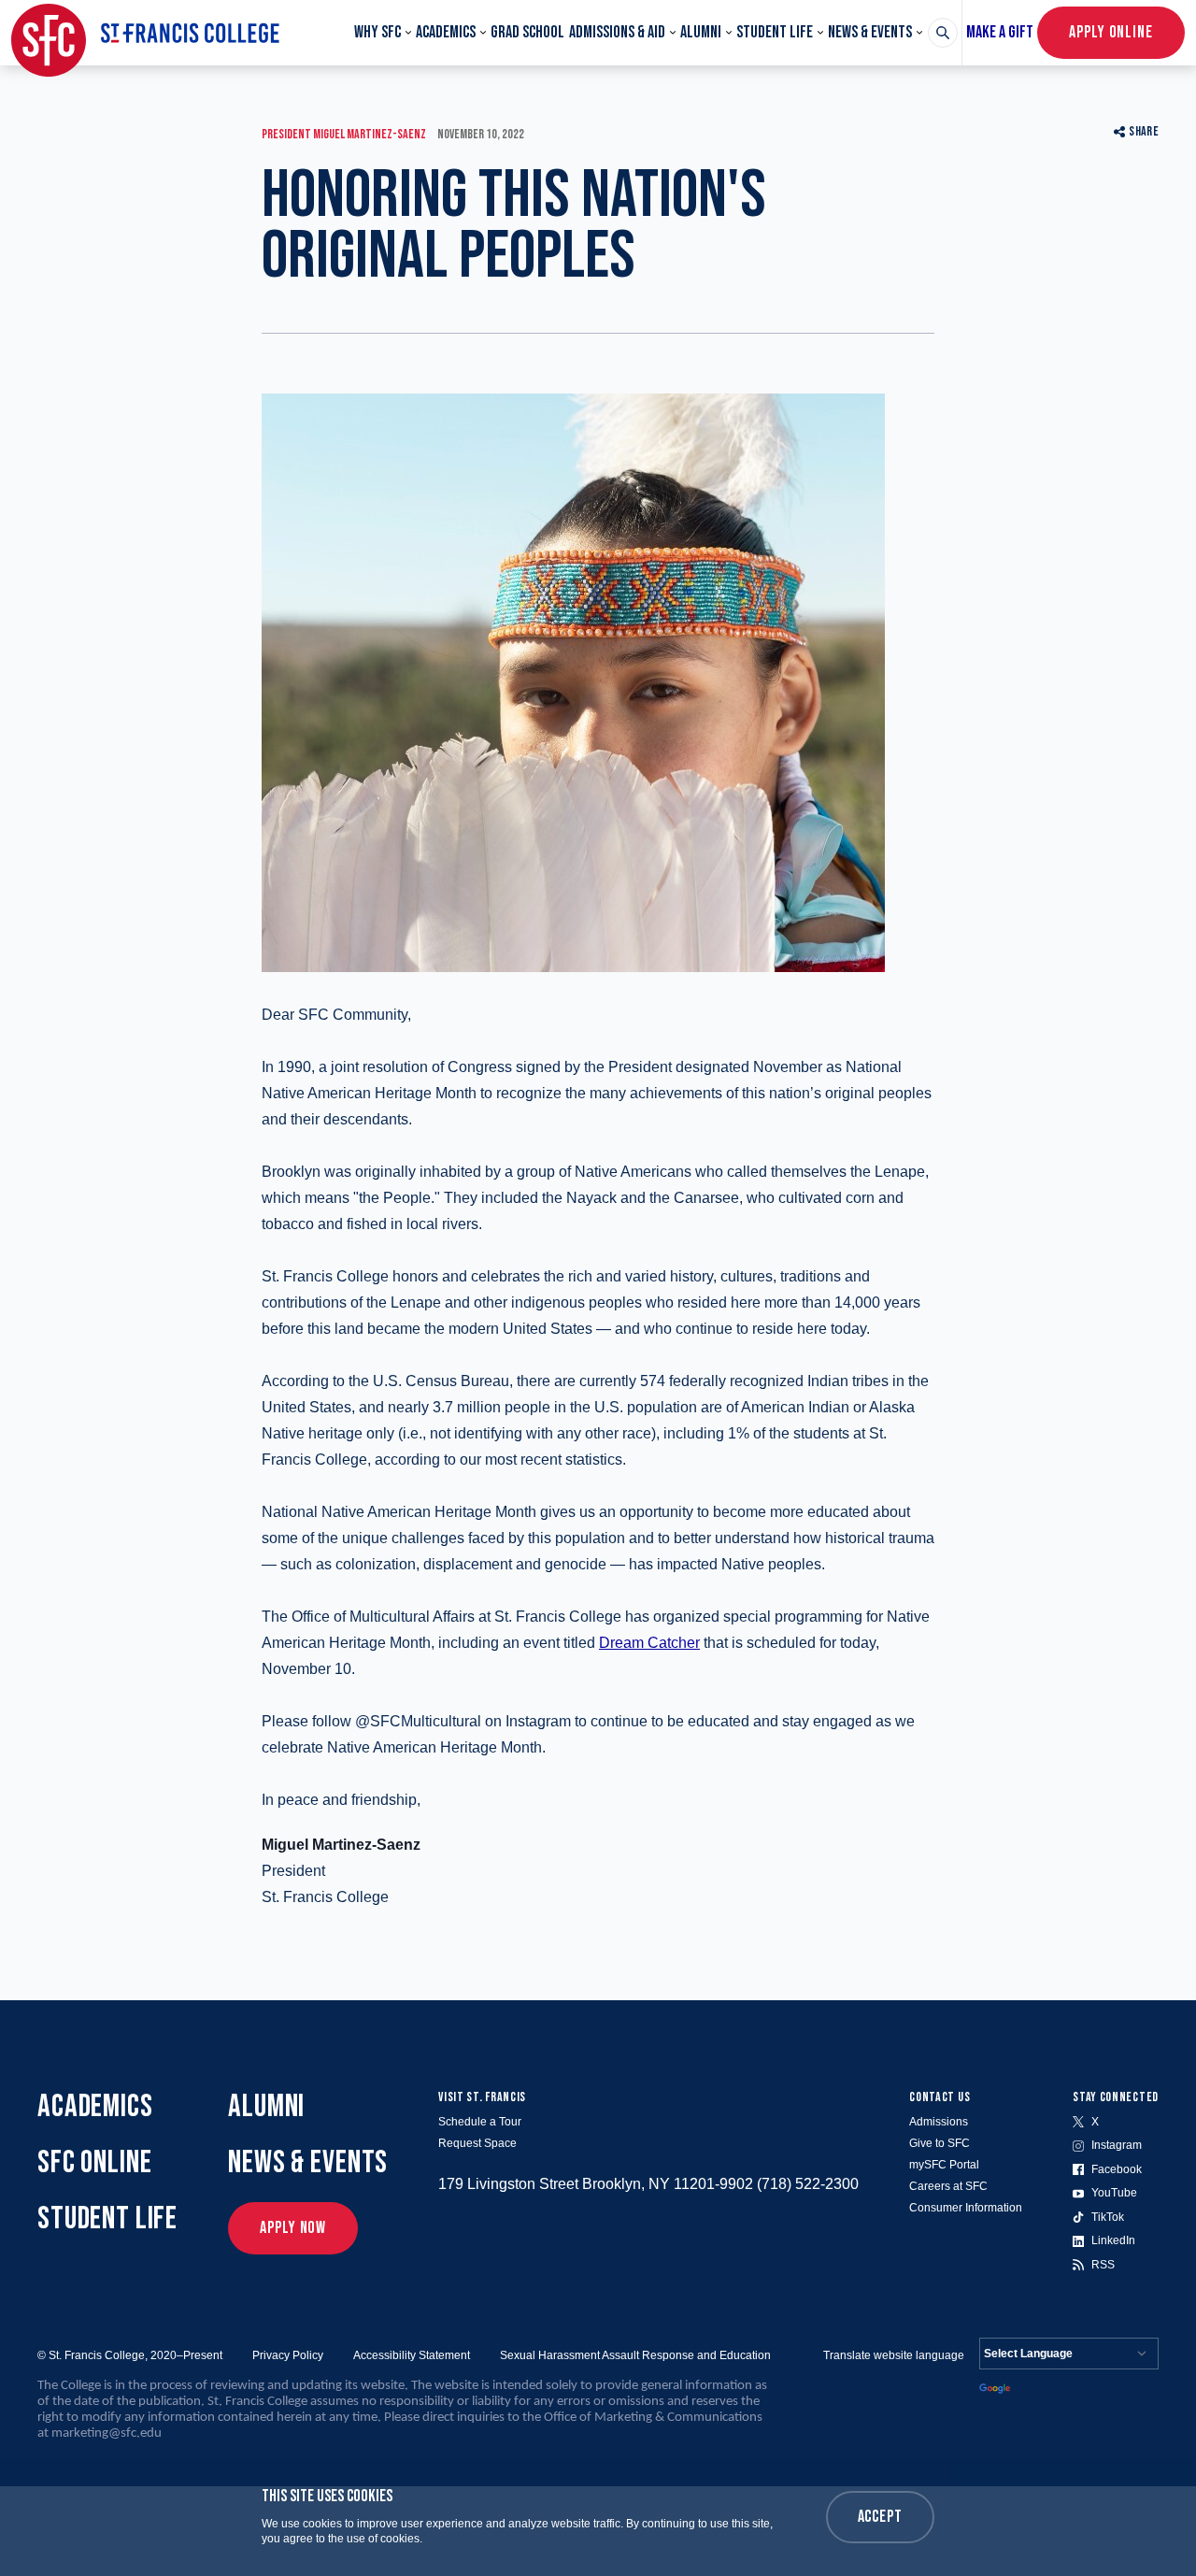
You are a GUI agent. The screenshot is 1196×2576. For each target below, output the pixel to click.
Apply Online (1111, 32)
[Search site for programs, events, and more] (943, 33)
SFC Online (95, 2162)
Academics (446, 32)
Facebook (1117, 2169)
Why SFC (377, 32)
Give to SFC (940, 2143)
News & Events (870, 32)
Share (1144, 131)
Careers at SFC (948, 2186)
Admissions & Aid (617, 32)
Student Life (775, 32)
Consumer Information (966, 2208)
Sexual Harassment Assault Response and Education (635, 2355)
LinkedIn (1113, 2240)
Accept (880, 2517)
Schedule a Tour (480, 2122)
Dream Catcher (649, 1643)
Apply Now (293, 2228)
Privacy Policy (288, 2355)
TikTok (1108, 2217)
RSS (1103, 2265)
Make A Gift (1000, 32)
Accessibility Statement (412, 2355)
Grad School (527, 32)
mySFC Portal (944, 2165)
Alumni (701, 32)
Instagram (1117, 2145)
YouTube (1114, 2193)
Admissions (939, 2122)
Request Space (477, 2143)
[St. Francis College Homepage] (145, 33)
